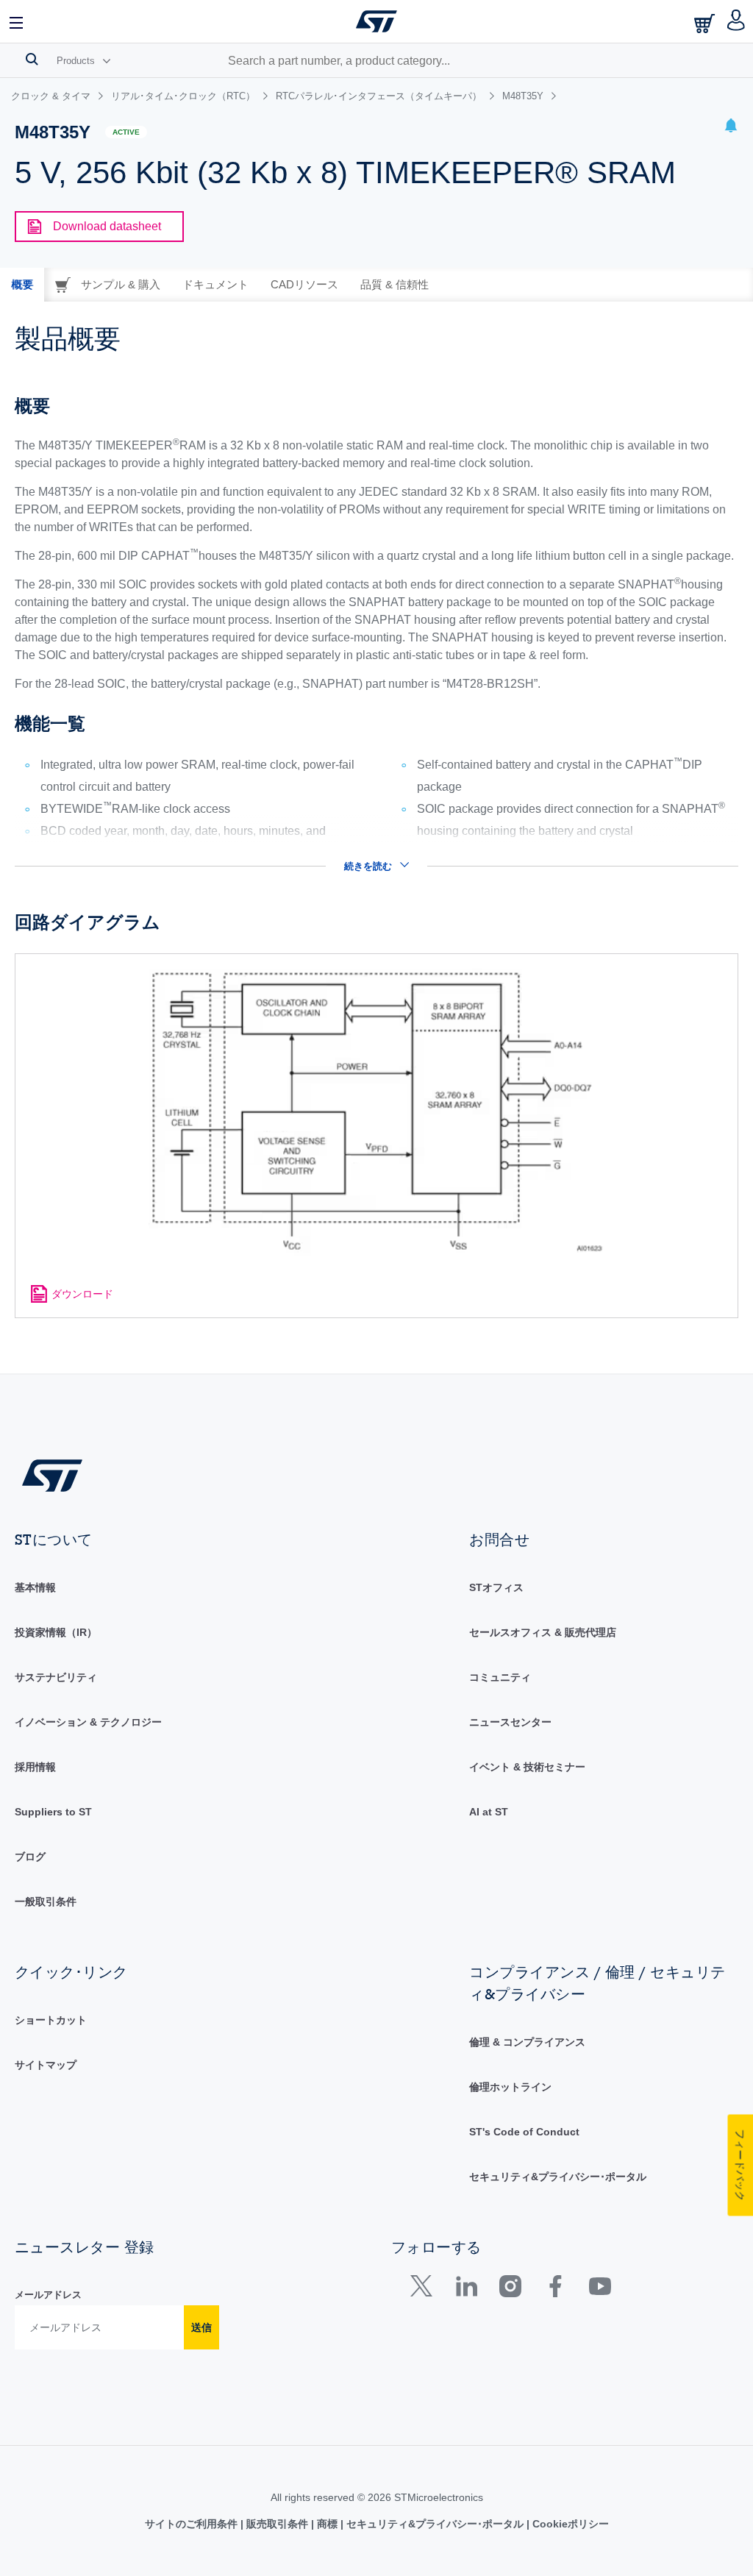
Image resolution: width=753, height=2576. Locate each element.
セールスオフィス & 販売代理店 (543, 1632)
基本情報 (35, 1587)
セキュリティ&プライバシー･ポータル (558, 2177)
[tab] (22, 285)
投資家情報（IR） (56, 1632)
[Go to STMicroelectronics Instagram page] (510, 2289)
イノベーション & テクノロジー (88, 1722)
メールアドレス (48, 2295)
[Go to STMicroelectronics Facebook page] (555, 2289)
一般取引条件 (46, 1901)
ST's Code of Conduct (524, 2132)
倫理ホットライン (510, 2087)
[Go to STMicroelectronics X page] (425, 2289)
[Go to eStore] (706, 23)
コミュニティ (500, 1677)
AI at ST (489, 1812)
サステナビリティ (56, 1677)
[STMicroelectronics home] (376, 21)
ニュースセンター (510, 1722)
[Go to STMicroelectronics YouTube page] (600, 2289)
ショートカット (51, 2020)
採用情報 (35, 1767)
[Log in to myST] (736, 21)
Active (126, 132)
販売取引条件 (277, 2524)
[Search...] (32, 59)
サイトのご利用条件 (193, 2524)
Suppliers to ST (53, 1812)
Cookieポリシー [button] (569, 2524)
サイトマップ (46, 2065)
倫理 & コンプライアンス (527, 2042)
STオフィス (496, 1587)
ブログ (30, 1857)
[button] (17, 21)
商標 (327, 2524)
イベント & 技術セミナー (527, 1767)
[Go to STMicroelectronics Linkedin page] (466, 2289)
